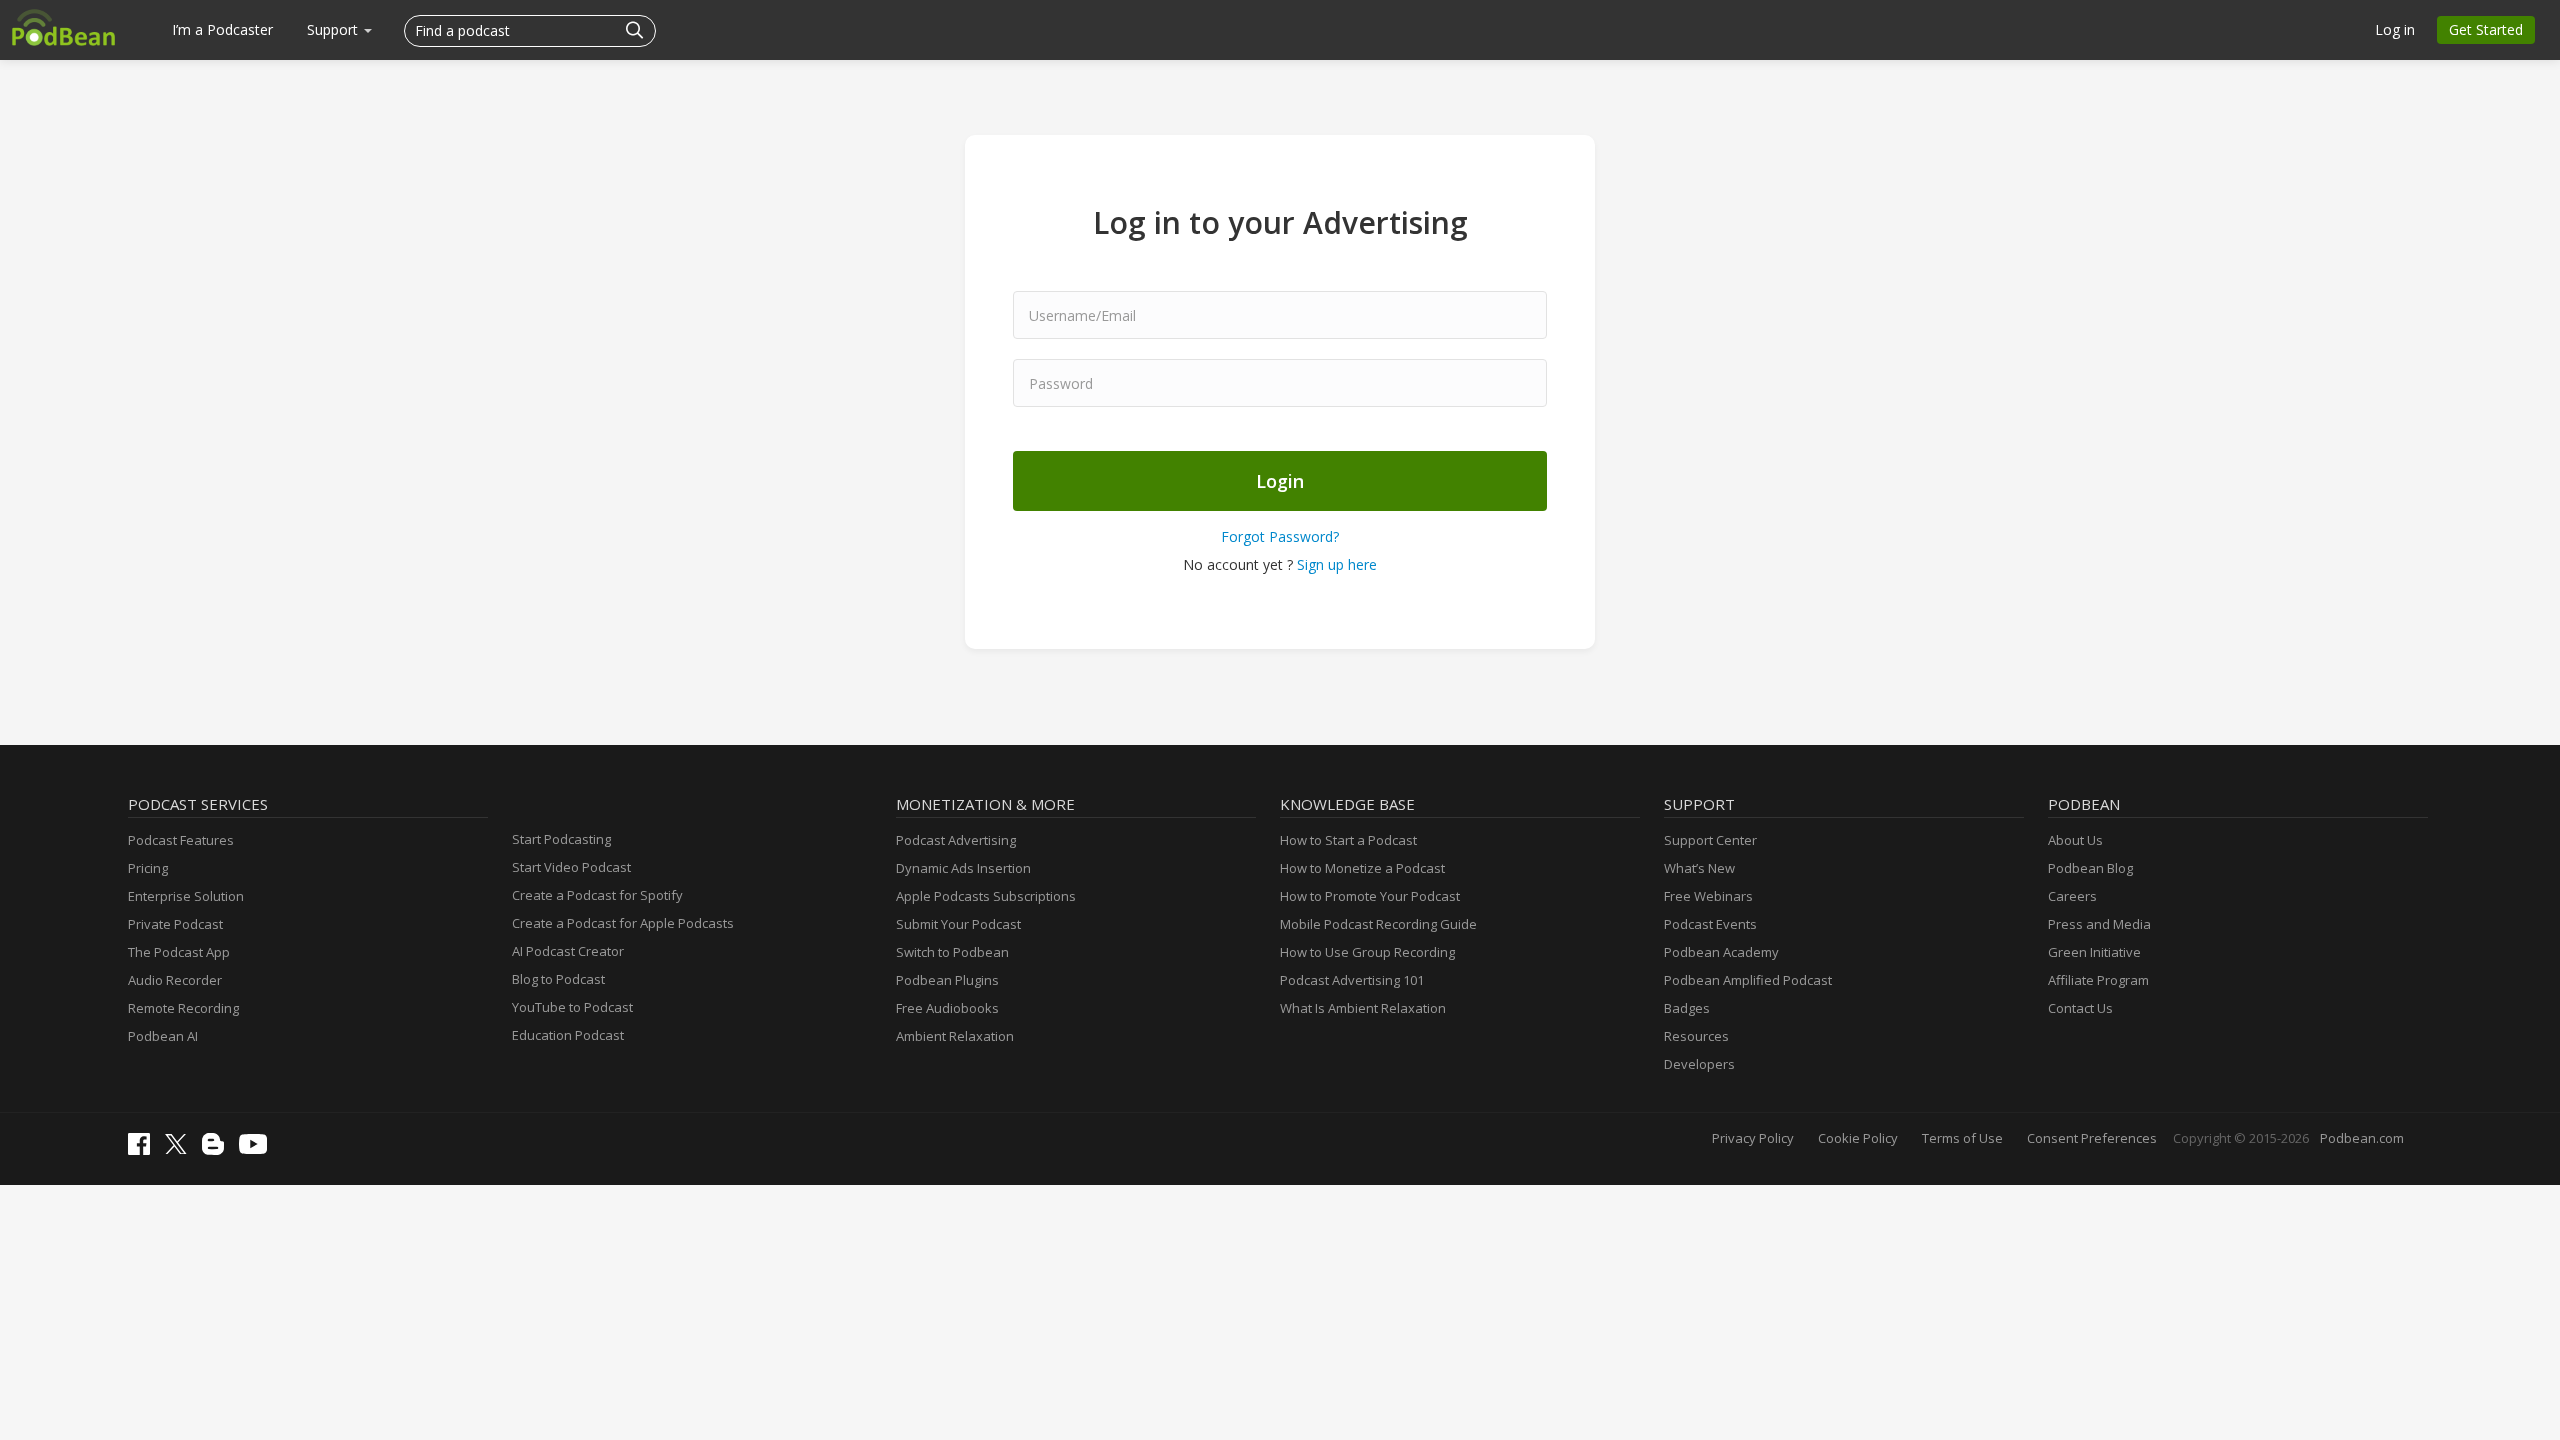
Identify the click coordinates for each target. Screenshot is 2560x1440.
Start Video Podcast (571, 867)
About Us (2075, 840)
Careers (2072, 896)
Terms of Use (1962, 1138)
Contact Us (2080, 1008)
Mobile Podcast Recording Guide (1378, 924)
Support (334, 29)
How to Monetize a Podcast (1362, 868)
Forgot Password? (1280, 536)
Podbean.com (2362, 1138)
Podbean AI (163, 1036)
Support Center (1710, 840)
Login (1280, 481)
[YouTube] (258, 1149)
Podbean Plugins (947, 980)
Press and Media (2099, 924)
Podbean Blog (2090, 868)
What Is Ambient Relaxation (1363, 1008)
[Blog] (218, 1150)
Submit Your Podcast (958, 924)
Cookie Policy (1858, 1138)
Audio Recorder (175, 980)
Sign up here (1337, 564)
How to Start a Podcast (1348, 840)
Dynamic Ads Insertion (963, 868)
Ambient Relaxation (955, 1036)
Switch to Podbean (952, 952)
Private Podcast (175, 924)
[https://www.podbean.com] (63, 27)
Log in (2395, 29)
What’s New (1699, 868)
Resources (1696, 1036)
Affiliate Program (2098, 980)
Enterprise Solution (186, 896)
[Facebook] (144, 1150)
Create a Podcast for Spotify (597, 895)
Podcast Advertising (956, 840)
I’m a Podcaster (222, 29)
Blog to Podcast (558, 979)
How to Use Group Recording (1367, 952)
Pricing (148, 868)
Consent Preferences (2092, 1138)
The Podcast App (179, 952)
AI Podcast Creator (568, 951)
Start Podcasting (561, 839)
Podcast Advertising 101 (1352, 980)
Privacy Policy (1753, 1138)
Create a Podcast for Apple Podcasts (623, 923)
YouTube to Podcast (572, 1007)
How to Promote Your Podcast (1370, 896)
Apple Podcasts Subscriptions (986, 896)
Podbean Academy (1721, 952)
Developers (1699, 1064)
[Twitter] (181, 1149)
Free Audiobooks (947, 1008)
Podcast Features (181, 840)
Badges (1687, 1008)
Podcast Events (1710, 924)
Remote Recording (183, 1008)
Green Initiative (2094, 952)
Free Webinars (1708, 896)
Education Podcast (568, 1035)
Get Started (2486, 29)
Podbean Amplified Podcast (1748, 980)
